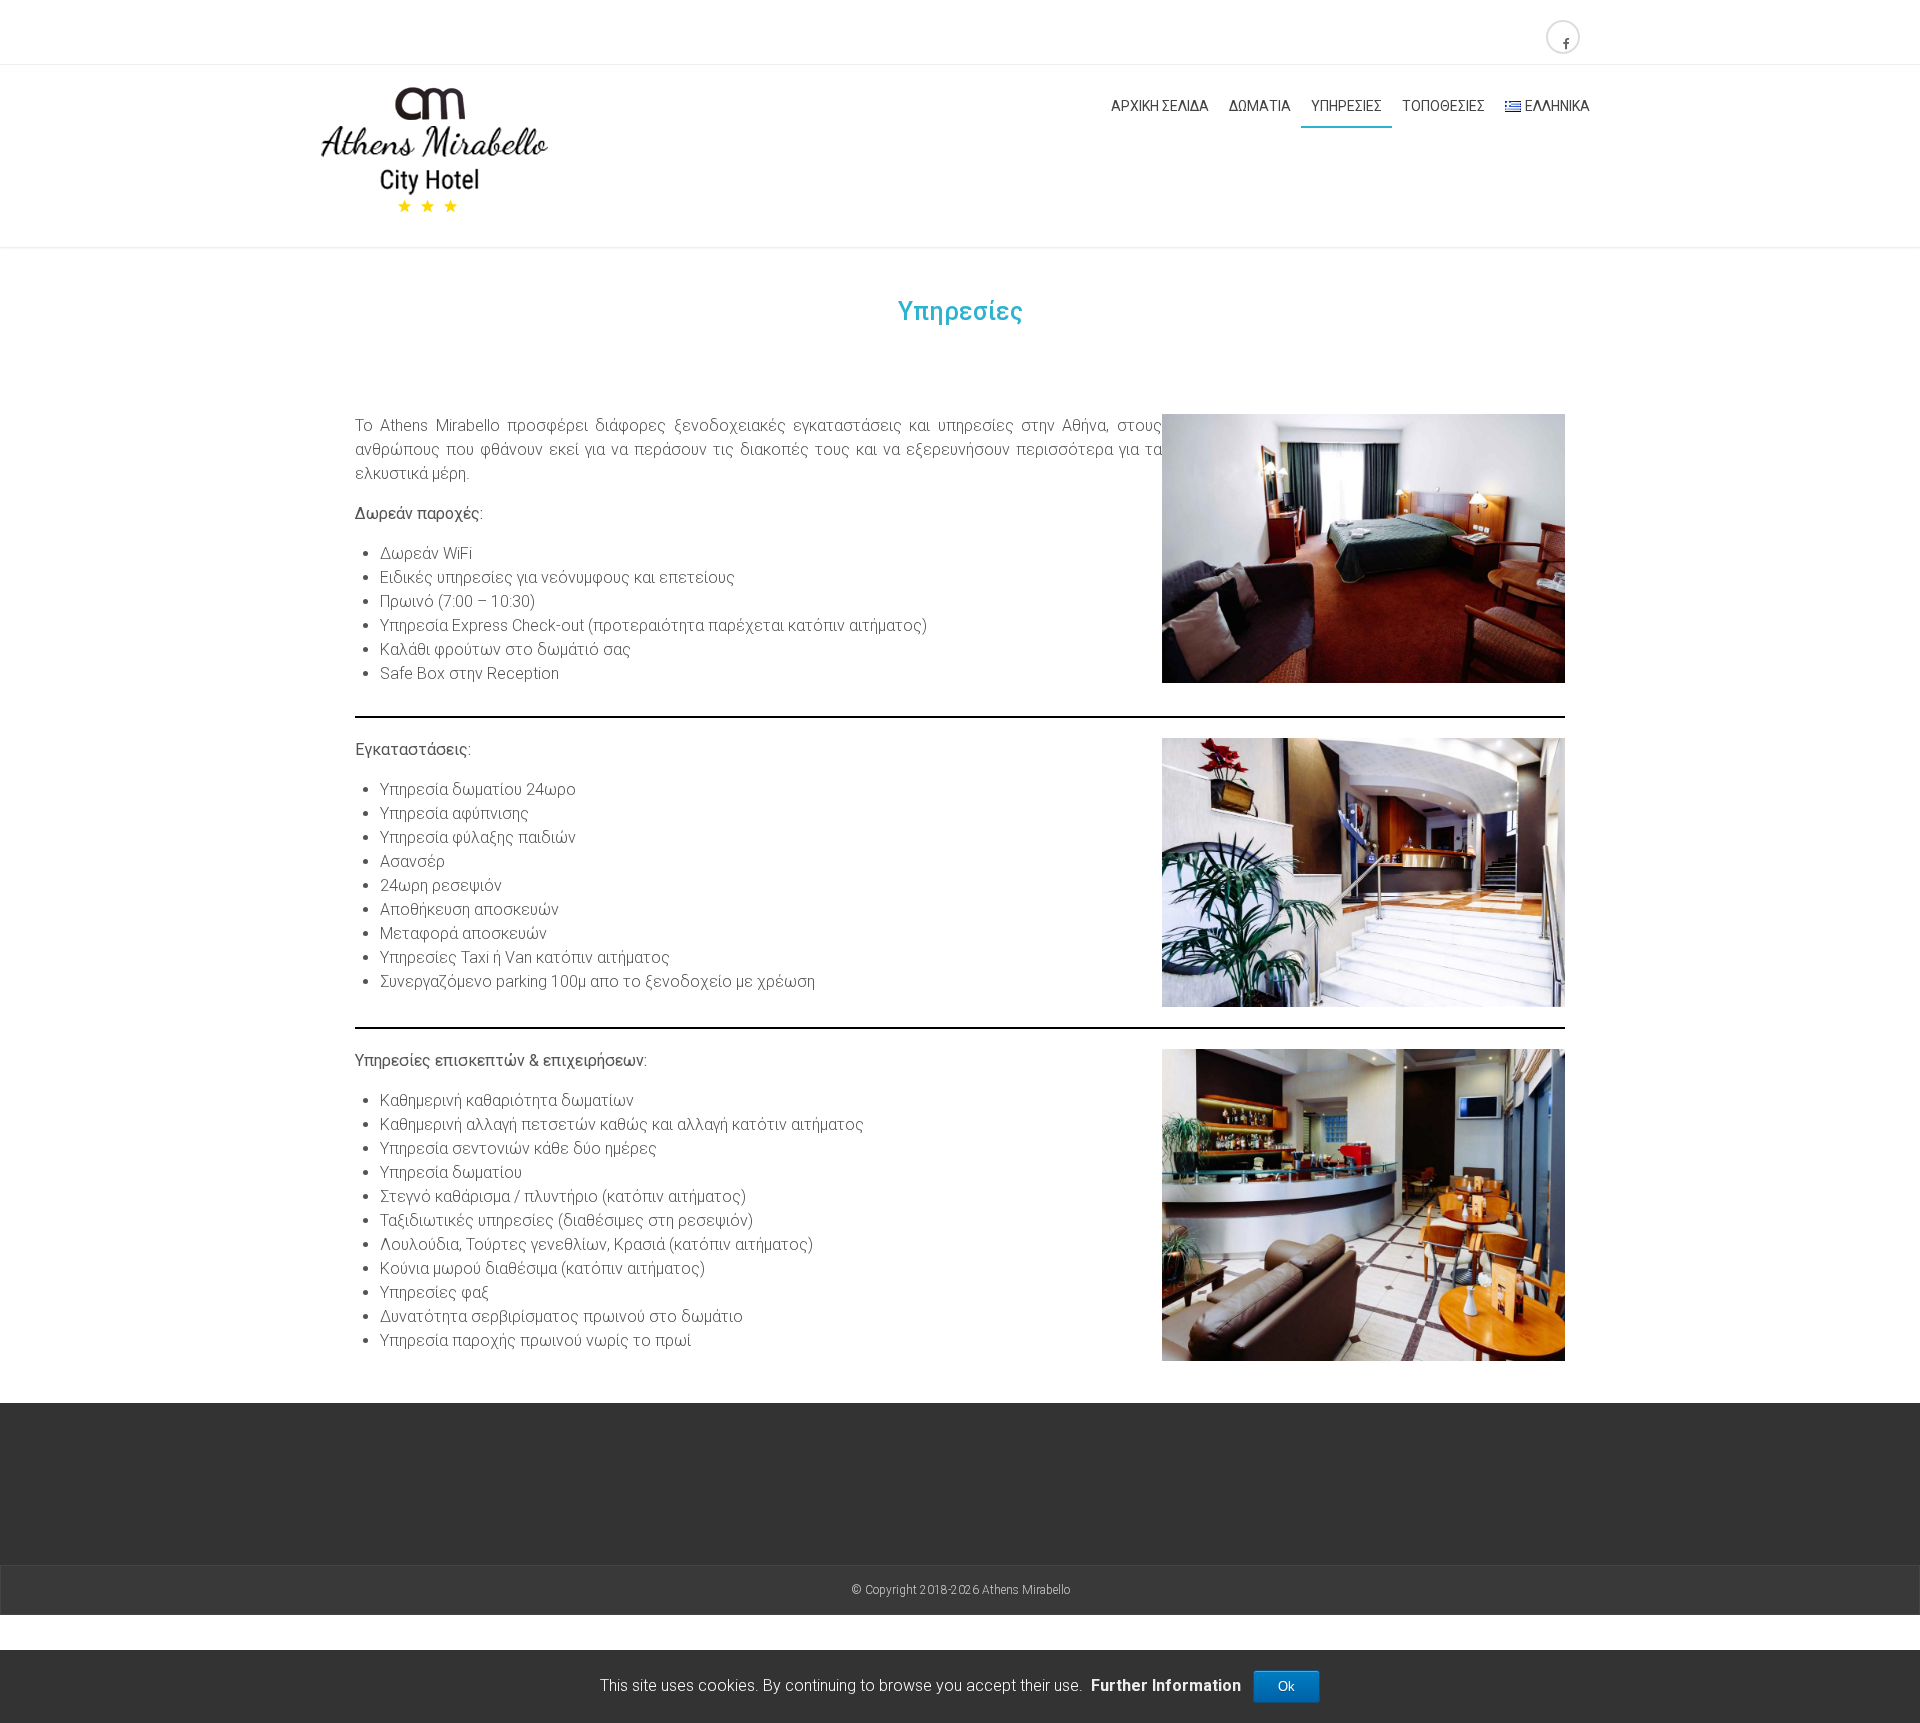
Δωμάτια (1260, 106)
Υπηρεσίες (1346, 106)
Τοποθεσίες (1443, 106)
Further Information (1166, 1685)
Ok (1286, 1686)
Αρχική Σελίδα (1160, 106)
